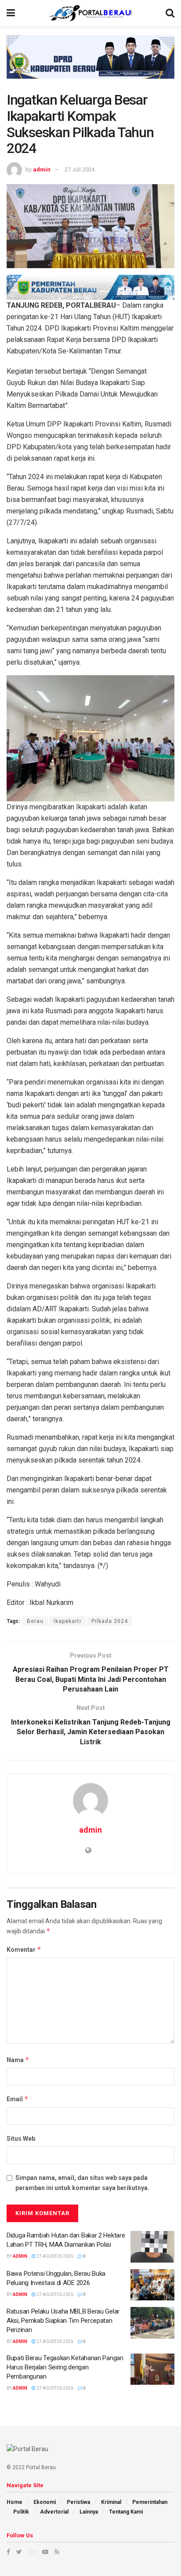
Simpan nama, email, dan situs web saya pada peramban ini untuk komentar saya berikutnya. (82, 2183)
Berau (35, 1621)
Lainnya (89, 2512)
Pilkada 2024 (110, 1621)
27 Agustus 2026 (54, 2256)
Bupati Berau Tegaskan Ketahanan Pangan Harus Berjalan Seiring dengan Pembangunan (65, 2367)
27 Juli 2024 (80, 169)
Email (18, 2099)
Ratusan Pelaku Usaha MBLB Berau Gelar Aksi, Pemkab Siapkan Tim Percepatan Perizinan (63, 2321)
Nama (18, 2060)
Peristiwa (78, 2502)
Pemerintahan (150, 2502)
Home (14, 2502)
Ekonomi (45, 2502)
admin (42, 169)
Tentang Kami (126, 2512)
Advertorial (54, 2512)
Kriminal (111, 2502)
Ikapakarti (67, 1621)
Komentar (24, 1949)
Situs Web (21, 2139)
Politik (21, 2512)
